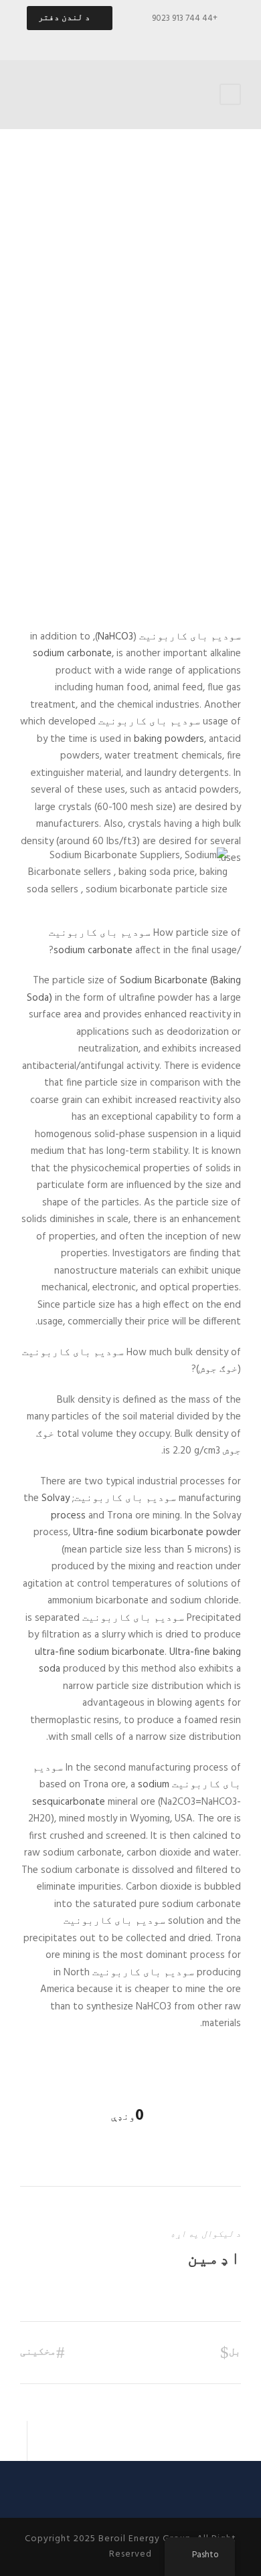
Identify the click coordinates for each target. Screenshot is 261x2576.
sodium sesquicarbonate (101, 1793)
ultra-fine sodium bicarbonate (100, 1652)
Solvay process (64, 1507)
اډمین (214, 2259)
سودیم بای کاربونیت (190, 637)
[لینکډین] (119, 40)
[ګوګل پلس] (143, 40)
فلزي (214, 547)
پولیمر (137, 547)
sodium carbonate (72, 654)
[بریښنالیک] (189, 40)
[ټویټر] (96, 40)
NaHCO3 (115, 637)
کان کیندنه (178, 547)
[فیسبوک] (166, 40)
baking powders (169, 739)
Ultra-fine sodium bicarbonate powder (157, 1532)
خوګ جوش (218, 1369)
